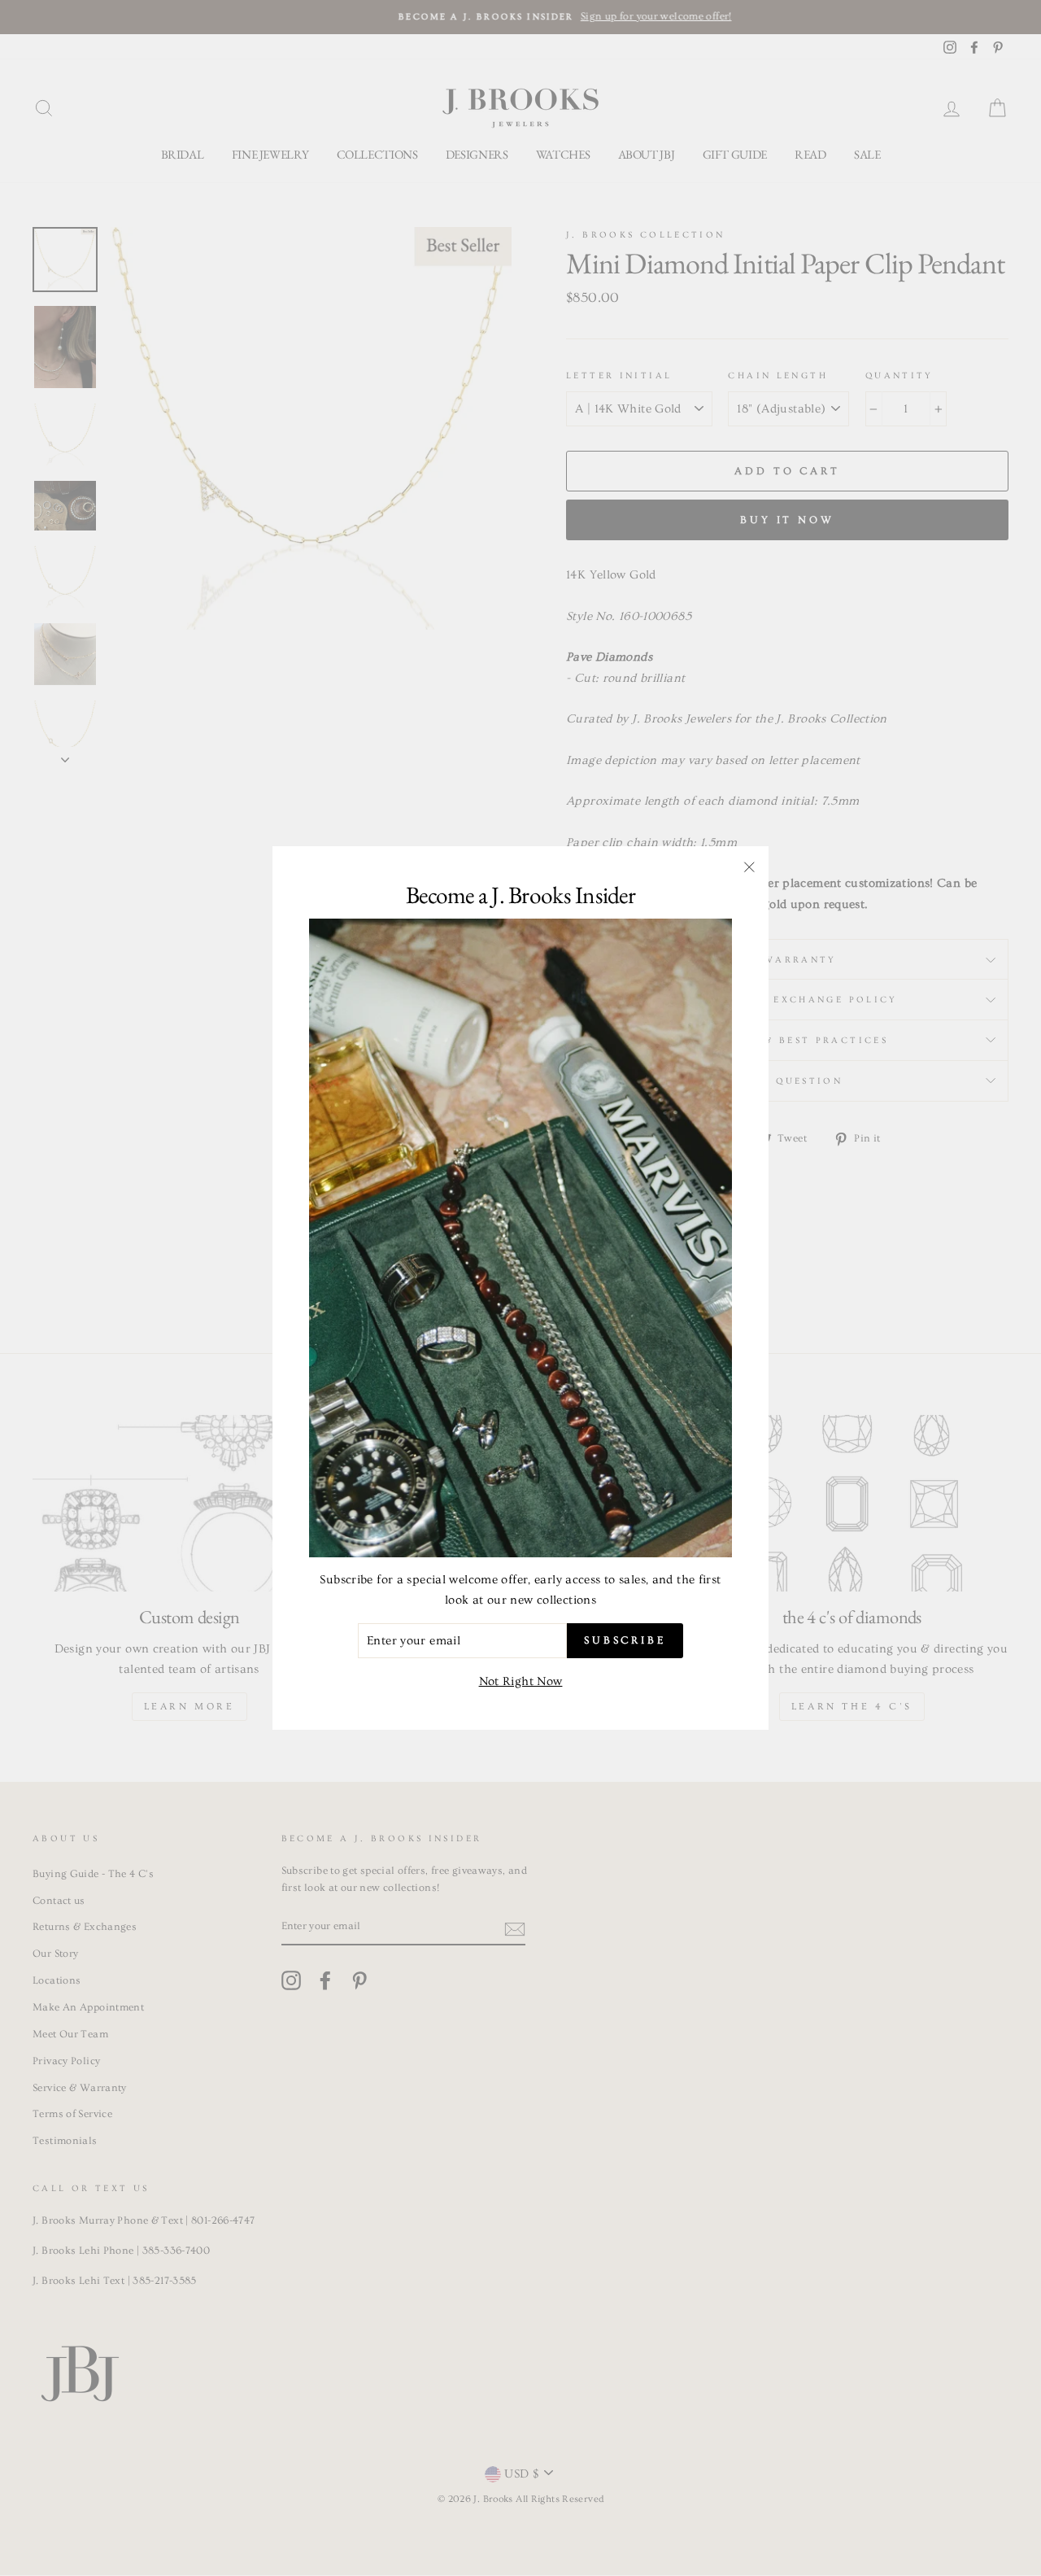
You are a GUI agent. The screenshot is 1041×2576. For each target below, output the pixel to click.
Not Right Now (521, 1681)
